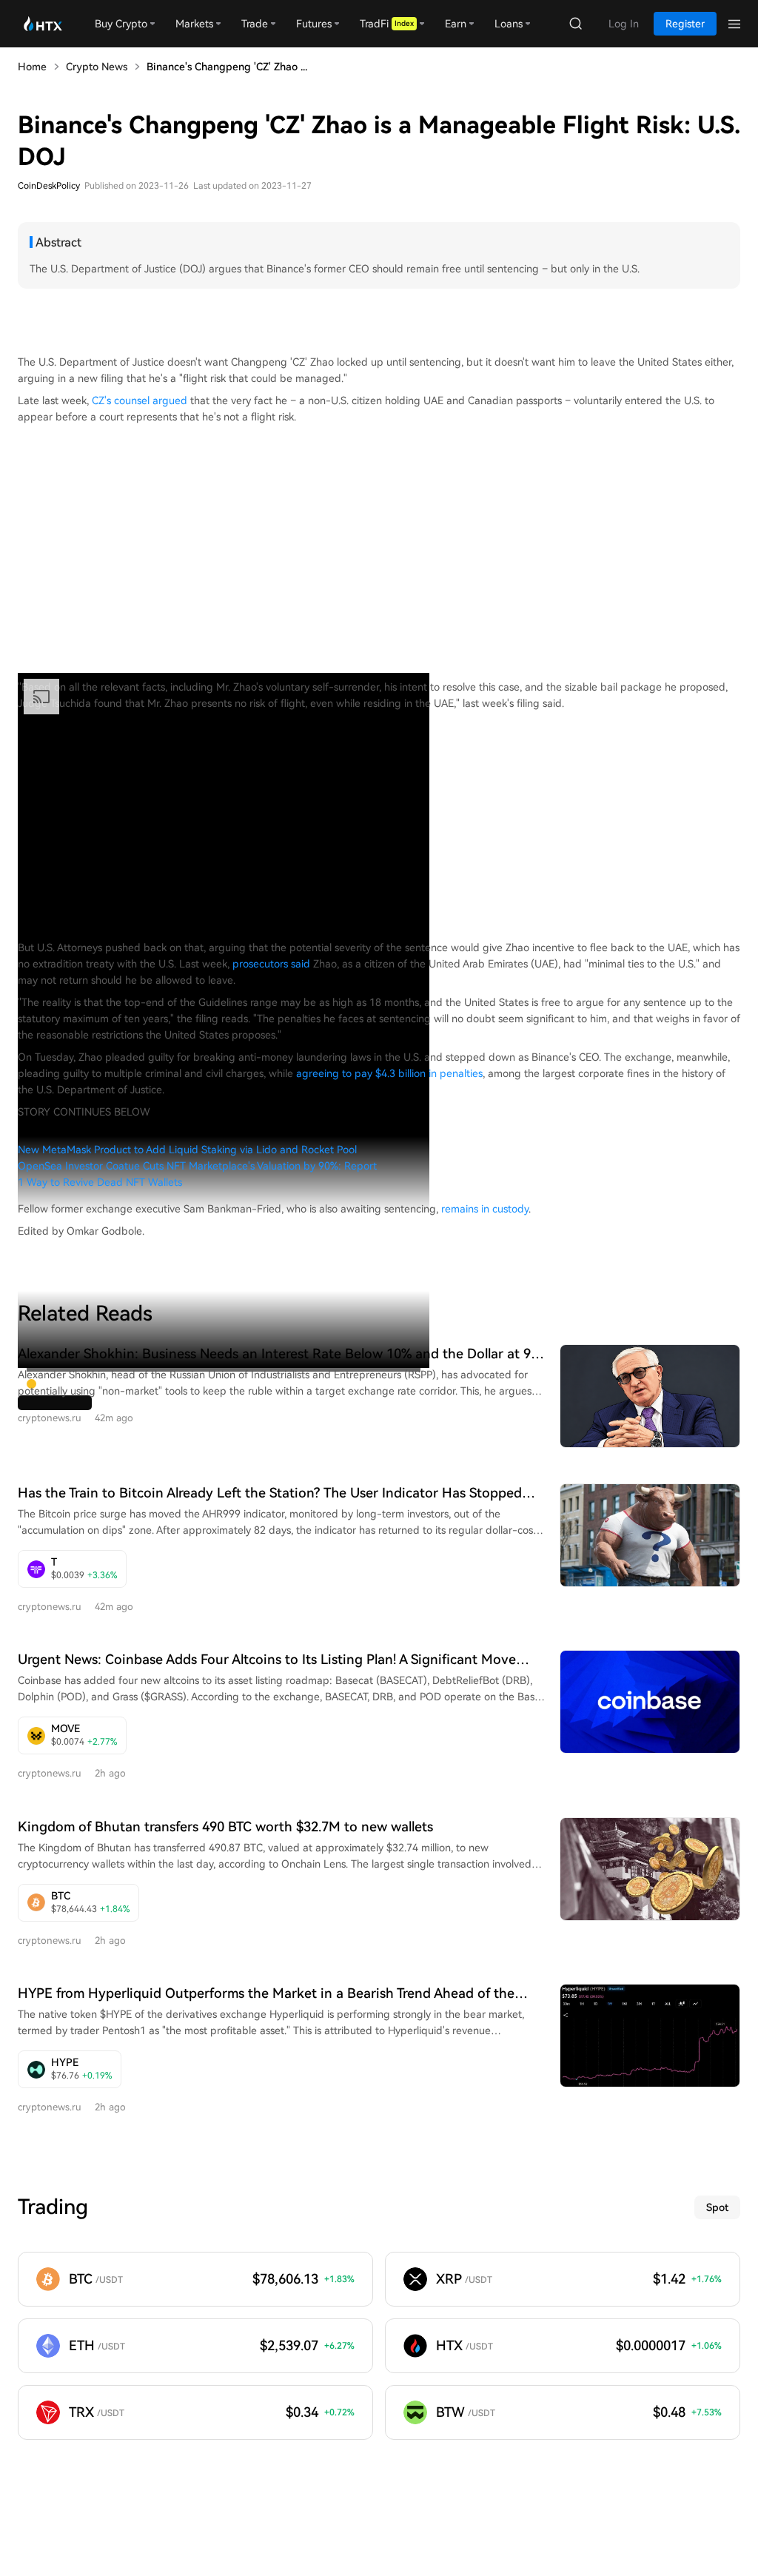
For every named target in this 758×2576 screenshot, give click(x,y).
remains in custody (485, 1209)
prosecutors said (271, 964)
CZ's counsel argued (140, 400)
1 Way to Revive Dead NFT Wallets (100, 1182)
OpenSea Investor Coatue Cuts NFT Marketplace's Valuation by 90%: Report (197, 1166)
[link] (72, 1569)
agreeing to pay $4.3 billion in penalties (389, 1073)
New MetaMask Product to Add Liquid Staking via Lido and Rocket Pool (187, 1150)
